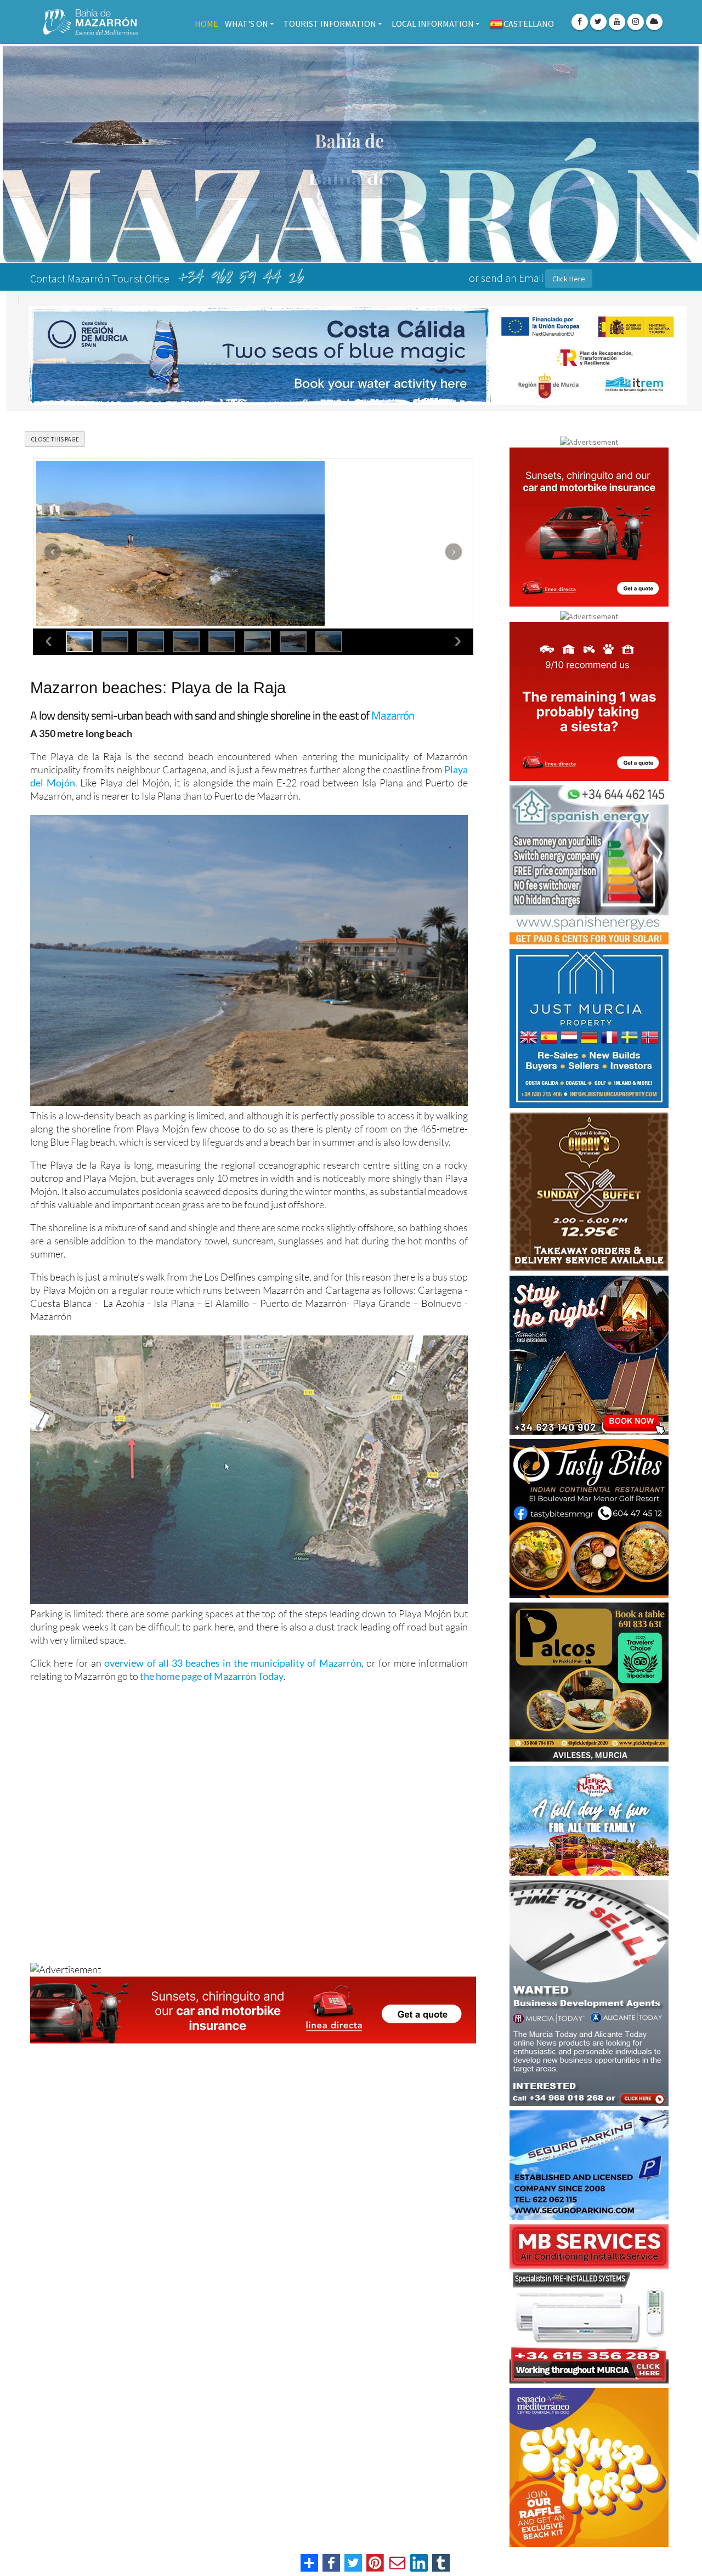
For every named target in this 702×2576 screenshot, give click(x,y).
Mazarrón (393, 696)
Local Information (433, 24)
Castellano (529, 24)
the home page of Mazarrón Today (212, 1657)
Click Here (569, 279)
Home (206, 24)
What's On (247, 24)
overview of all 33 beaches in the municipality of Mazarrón (233, 1644)
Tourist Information (330, 24)
